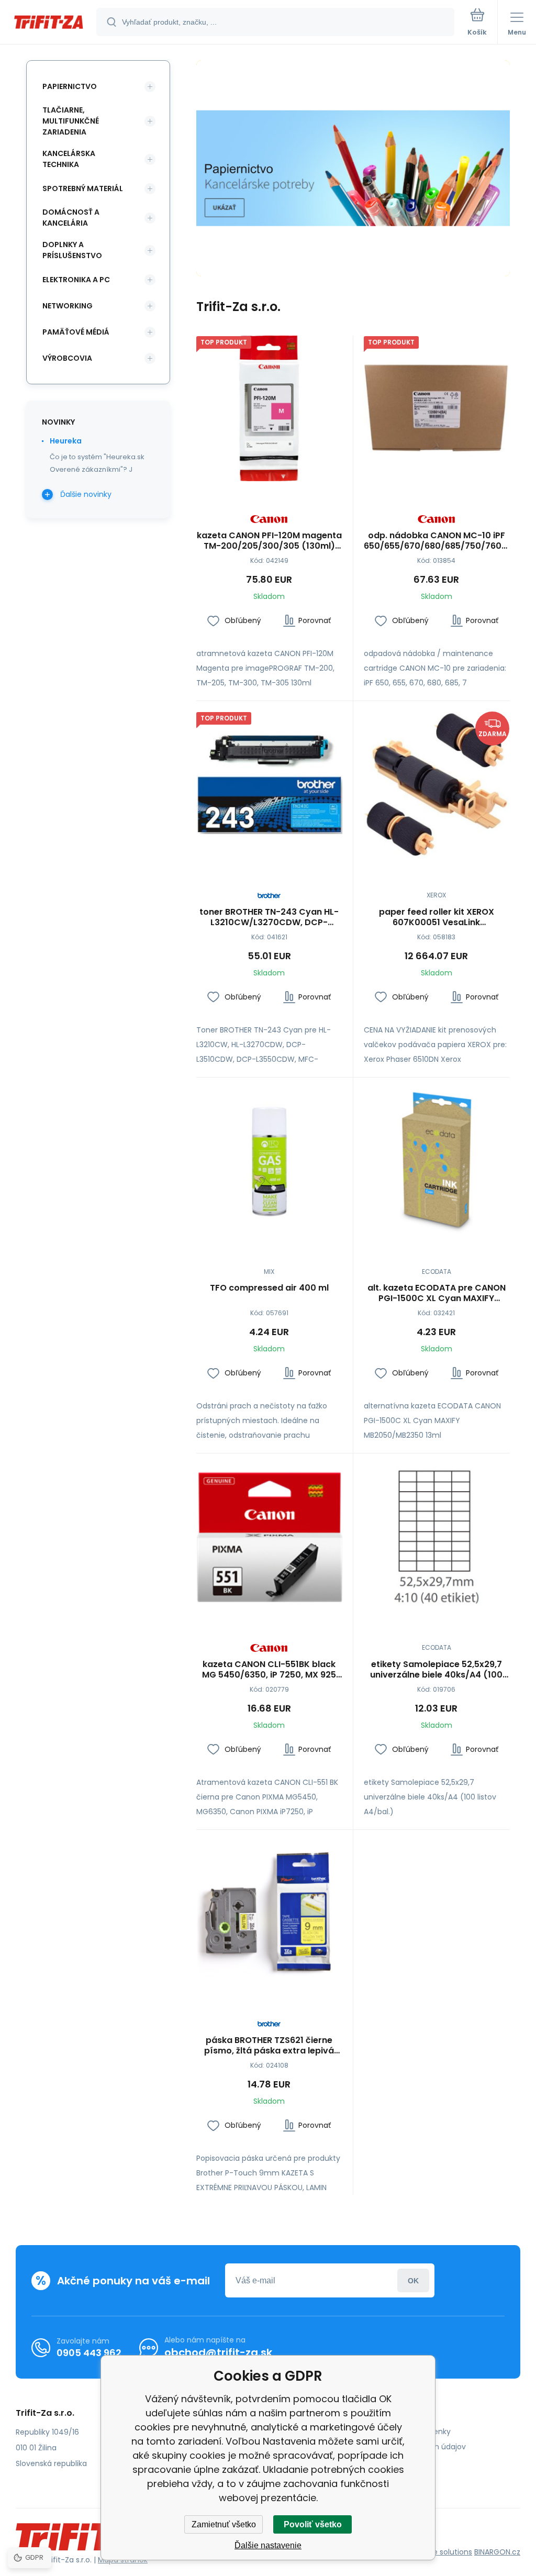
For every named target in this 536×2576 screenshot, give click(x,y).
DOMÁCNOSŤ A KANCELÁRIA (71, 218)
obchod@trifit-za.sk (218, 2352)
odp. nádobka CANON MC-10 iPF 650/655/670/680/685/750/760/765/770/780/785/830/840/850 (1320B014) (437, 541)
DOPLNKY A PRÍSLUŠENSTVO (72, 250)
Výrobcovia (67, 358)
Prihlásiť (413, 2280)
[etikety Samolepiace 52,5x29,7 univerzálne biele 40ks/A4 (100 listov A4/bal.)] (437, 1537)
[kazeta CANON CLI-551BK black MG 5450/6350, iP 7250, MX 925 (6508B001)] (269, 1537)
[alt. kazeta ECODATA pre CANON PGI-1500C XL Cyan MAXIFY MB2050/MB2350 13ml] (437, 1161)
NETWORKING (68, 306)
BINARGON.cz (497, 2552)
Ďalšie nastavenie (268, 2545)
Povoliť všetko (313, 2524)
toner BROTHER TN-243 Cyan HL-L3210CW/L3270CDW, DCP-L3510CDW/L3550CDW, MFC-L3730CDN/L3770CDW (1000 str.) (269, 917)
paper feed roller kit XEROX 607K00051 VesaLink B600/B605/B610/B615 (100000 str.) (437, 917)
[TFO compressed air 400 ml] (269, 1161)
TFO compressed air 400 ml (269, 1288)
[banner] (49, 23)
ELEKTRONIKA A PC (76, 280)
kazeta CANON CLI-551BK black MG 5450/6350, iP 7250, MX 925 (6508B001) (269, 1670)
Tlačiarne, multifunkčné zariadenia (71, 121)
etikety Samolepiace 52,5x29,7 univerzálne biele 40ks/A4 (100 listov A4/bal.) (436, 1670)
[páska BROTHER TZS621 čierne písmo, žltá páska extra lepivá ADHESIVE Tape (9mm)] (269, 1913)
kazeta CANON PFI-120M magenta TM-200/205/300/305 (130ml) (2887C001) (269, 541)
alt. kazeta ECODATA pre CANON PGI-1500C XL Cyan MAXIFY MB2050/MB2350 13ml (437, 1293)
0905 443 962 (89, 2353)
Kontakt (383, 2462)
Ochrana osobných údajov (417, 2447)
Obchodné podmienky (410, 2431)
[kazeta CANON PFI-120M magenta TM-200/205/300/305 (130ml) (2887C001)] (269, 409)
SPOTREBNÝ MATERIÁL (83, 188)
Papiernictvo (70, 86)
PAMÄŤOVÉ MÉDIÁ (76, 332)
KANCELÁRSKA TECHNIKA (69, 159)
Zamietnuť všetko (224, 2524)
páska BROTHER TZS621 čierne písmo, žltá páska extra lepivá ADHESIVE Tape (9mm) (269, 2046)
